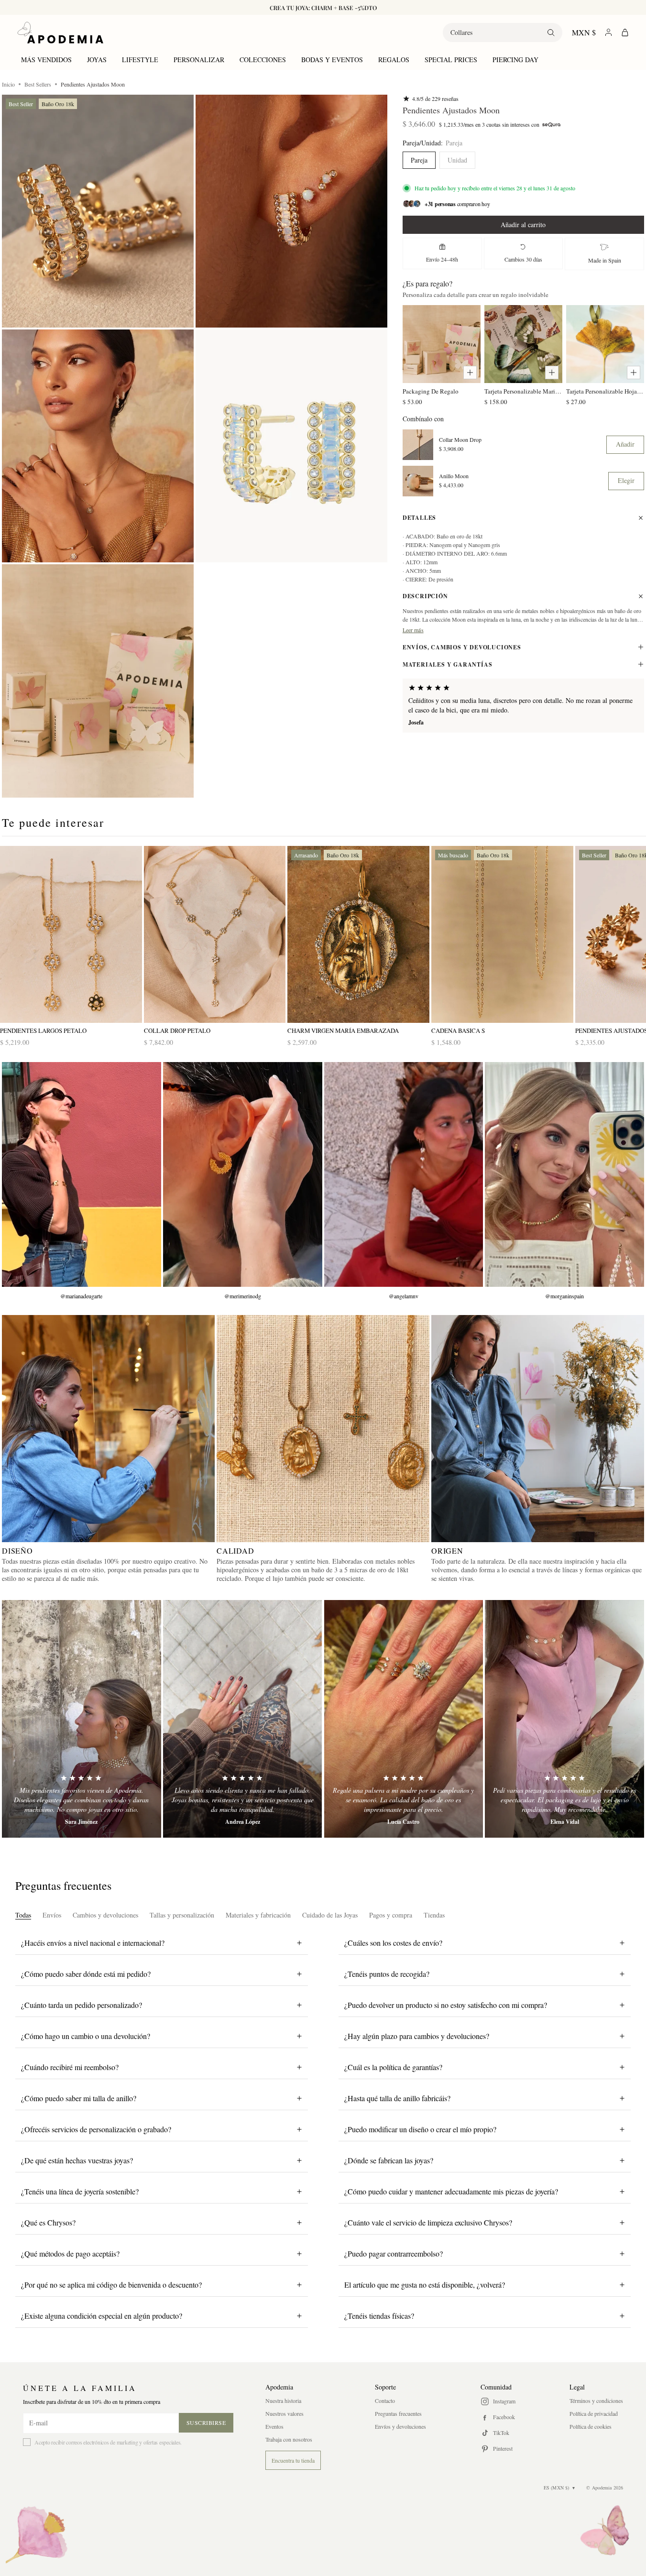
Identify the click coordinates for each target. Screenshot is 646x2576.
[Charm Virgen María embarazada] (358, 935)
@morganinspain (564, 1296)
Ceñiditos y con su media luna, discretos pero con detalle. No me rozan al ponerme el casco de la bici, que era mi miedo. (520, 705)
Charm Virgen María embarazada (343, 1031)
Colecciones (263, 60)
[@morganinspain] (564, 1174)
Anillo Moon (454, 476)
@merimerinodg (243, 1296)
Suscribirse (206, 2423)
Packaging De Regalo (431, 391)
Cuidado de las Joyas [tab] (330, 1915)
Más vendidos (46, 60)
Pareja (419, 160)
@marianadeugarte (81, 1296)
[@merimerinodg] (243, 1174)
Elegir (626, 480)
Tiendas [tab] (434, 1915)
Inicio (8, 84)
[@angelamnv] (404, 1174)
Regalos (394, 60)
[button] (98, 211)
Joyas (97, 60)
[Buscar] (551, 33)
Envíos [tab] (52, 1915)
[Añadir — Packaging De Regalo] (470, 373)
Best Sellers (38, 84)
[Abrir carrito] (625, 33)
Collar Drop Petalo (177, 1031)
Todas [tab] (23, 1915)
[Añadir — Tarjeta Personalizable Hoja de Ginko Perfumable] (634, 373)
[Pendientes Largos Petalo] (71, 935)
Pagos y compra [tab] (391, 1915)
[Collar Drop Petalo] (215, 935)
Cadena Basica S (458, 1031)
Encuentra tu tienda (293, 2460)
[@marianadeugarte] (82, 1174)
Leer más (413, 630)
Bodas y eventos (332, 60)
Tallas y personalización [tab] (182, 1915)
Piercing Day (515, 60)
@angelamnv (404, 1296)
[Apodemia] (60, 33)
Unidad (457, 160)
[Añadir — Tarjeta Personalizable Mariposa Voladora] (552, 373)
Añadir (625, 444)
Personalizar (199, 60)
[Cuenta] (608, 32)
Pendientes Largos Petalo (43, 1031)
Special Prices (451, 60)
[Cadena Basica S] (502, 935)
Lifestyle (140, 60)
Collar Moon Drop (460, 440)
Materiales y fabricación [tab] (258, 1915)
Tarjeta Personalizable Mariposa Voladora (523, 391)
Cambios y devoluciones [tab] (105, 1915)
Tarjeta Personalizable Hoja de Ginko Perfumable (605, 391)
